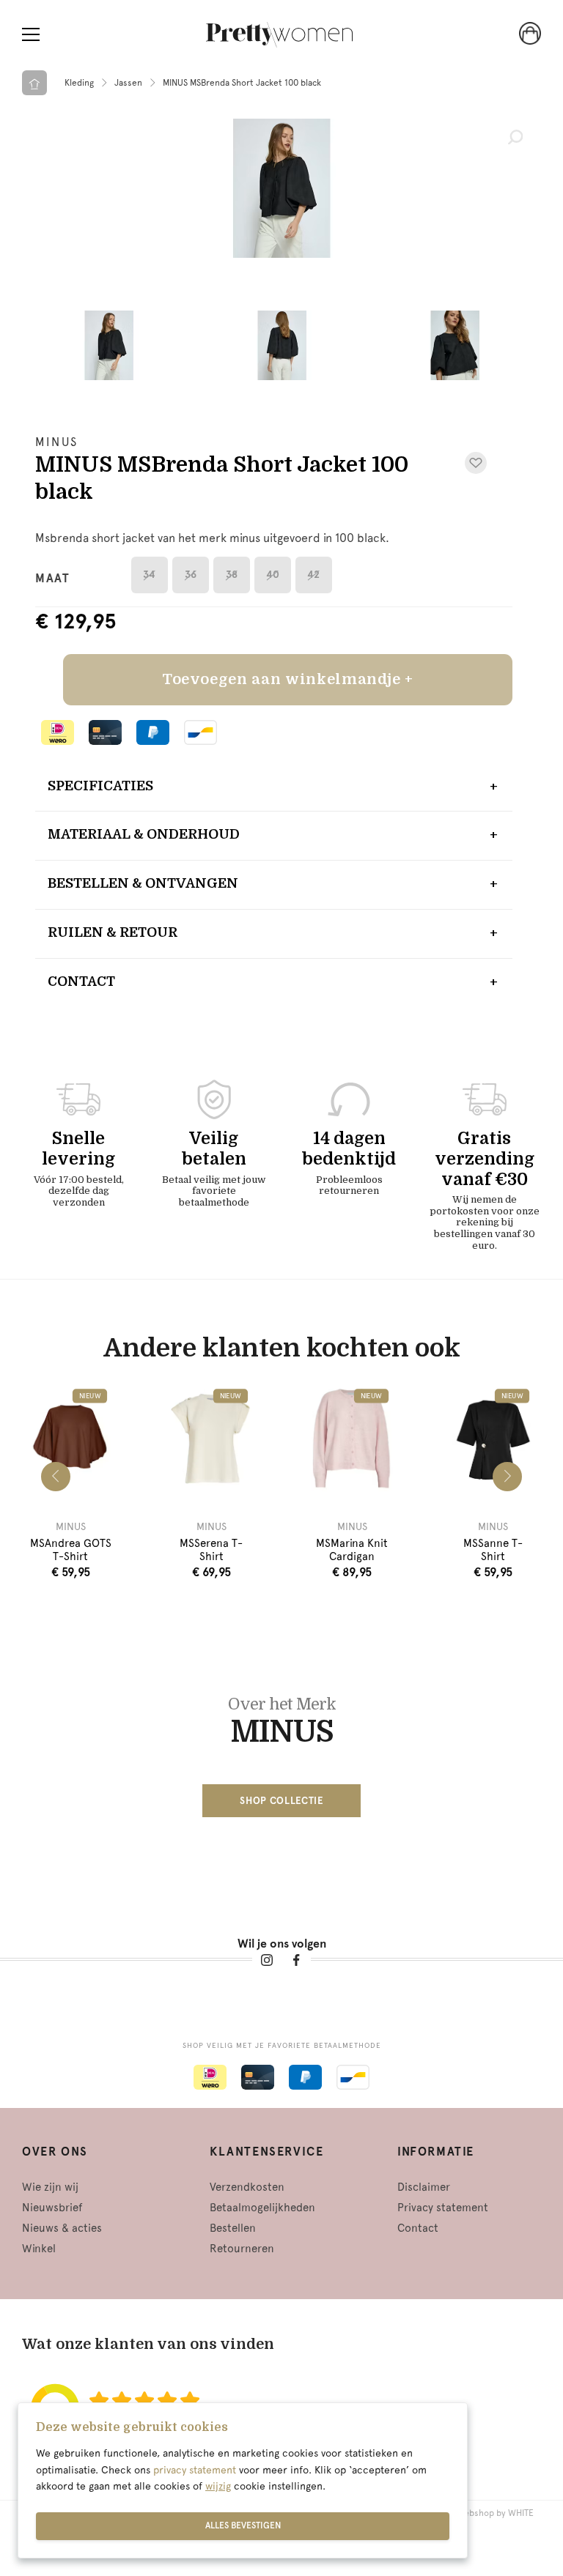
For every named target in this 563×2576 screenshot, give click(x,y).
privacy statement (195, 2470)
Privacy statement (443, 2208)
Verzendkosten (247, 2187)
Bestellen (233, 2228)
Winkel (39, 2249)
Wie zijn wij (50, 2187)
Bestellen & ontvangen (143, 883)
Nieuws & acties (62, 2228)
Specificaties (100, 786)
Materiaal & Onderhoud (144, 834)
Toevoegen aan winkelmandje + (288, 679)
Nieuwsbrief (52, 2208)
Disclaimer (424, 2187)
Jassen (128, 83)
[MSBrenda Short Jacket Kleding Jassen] (281, 188)
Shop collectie (281, 1801)
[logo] (279, 35)
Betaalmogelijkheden (262, 2208)
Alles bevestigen (243, 2525)
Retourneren (242, 2249)
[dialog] (243, 2480)
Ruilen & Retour (113, 932)
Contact (81, 981)
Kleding (79, 83)
